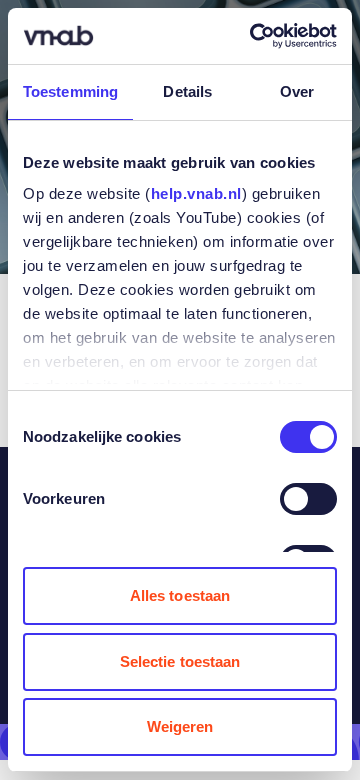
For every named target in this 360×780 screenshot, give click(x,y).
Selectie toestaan (180, 661)
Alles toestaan (180, 595)
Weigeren (180, 726)
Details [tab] (187, 91)
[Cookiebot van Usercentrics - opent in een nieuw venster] (254, 36)
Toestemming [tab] (70, 91)
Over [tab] (297, 91)
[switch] (308, 499)
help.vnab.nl (196, 193)
